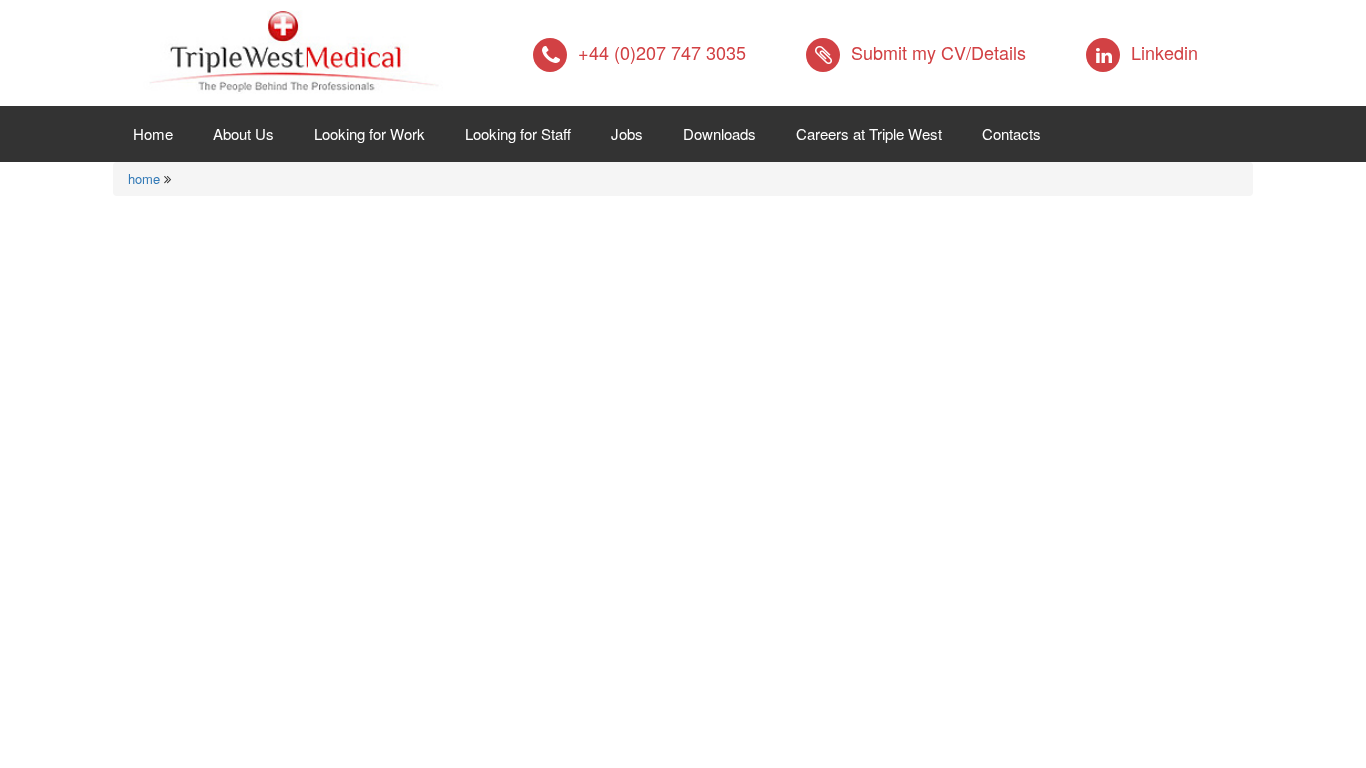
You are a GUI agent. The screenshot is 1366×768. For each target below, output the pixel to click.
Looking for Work (369, 133)
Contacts (1011, 133)
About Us (243, 133)
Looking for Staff (518, 133)
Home (163, 133)
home (144, 178)
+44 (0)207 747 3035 (662, 52)
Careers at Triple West (869, 133)
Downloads (719, 133)
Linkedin (1164, 52)
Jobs (627, 133)
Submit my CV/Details (938, 52)
